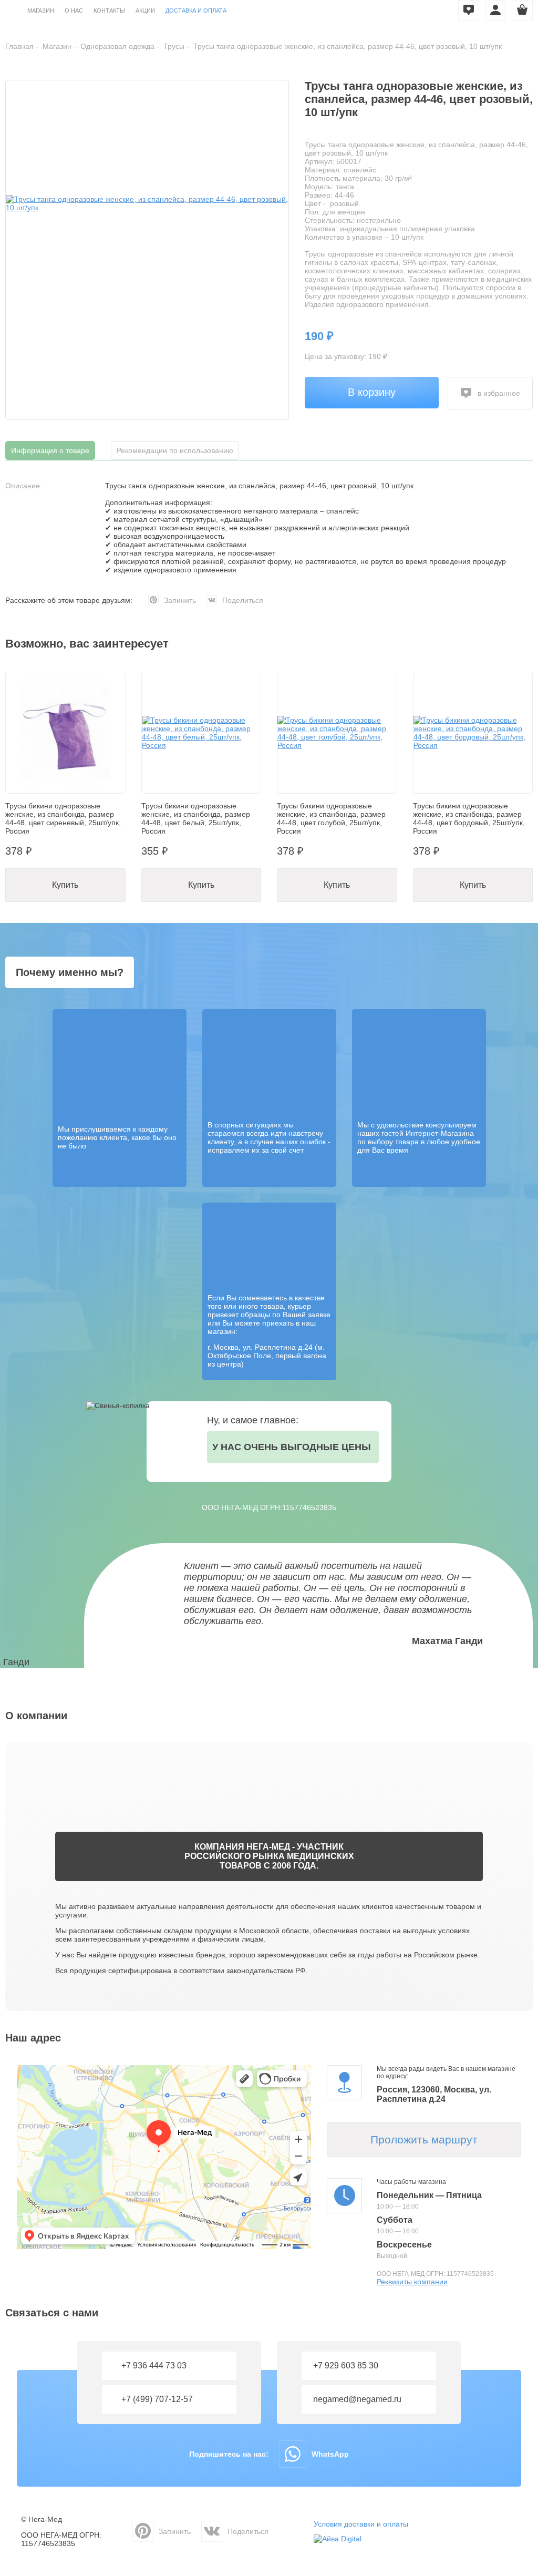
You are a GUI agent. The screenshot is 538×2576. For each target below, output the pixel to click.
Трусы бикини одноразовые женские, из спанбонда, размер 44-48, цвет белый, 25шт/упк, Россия (196, 818)
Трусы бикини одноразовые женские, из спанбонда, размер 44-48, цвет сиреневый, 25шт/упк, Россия (63, 818)
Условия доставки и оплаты (361, 2524)
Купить (65, 885)
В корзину (372, 392)
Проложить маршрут (424, 2139)
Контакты (109, 11)
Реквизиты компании (412, 2282)
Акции (145, 11)
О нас (74, 11)
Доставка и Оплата (196, 11)
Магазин (41, 11)
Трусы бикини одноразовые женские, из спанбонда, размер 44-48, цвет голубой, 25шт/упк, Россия (331, 818)
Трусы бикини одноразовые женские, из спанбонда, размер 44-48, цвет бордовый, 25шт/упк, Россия (469, 818)
